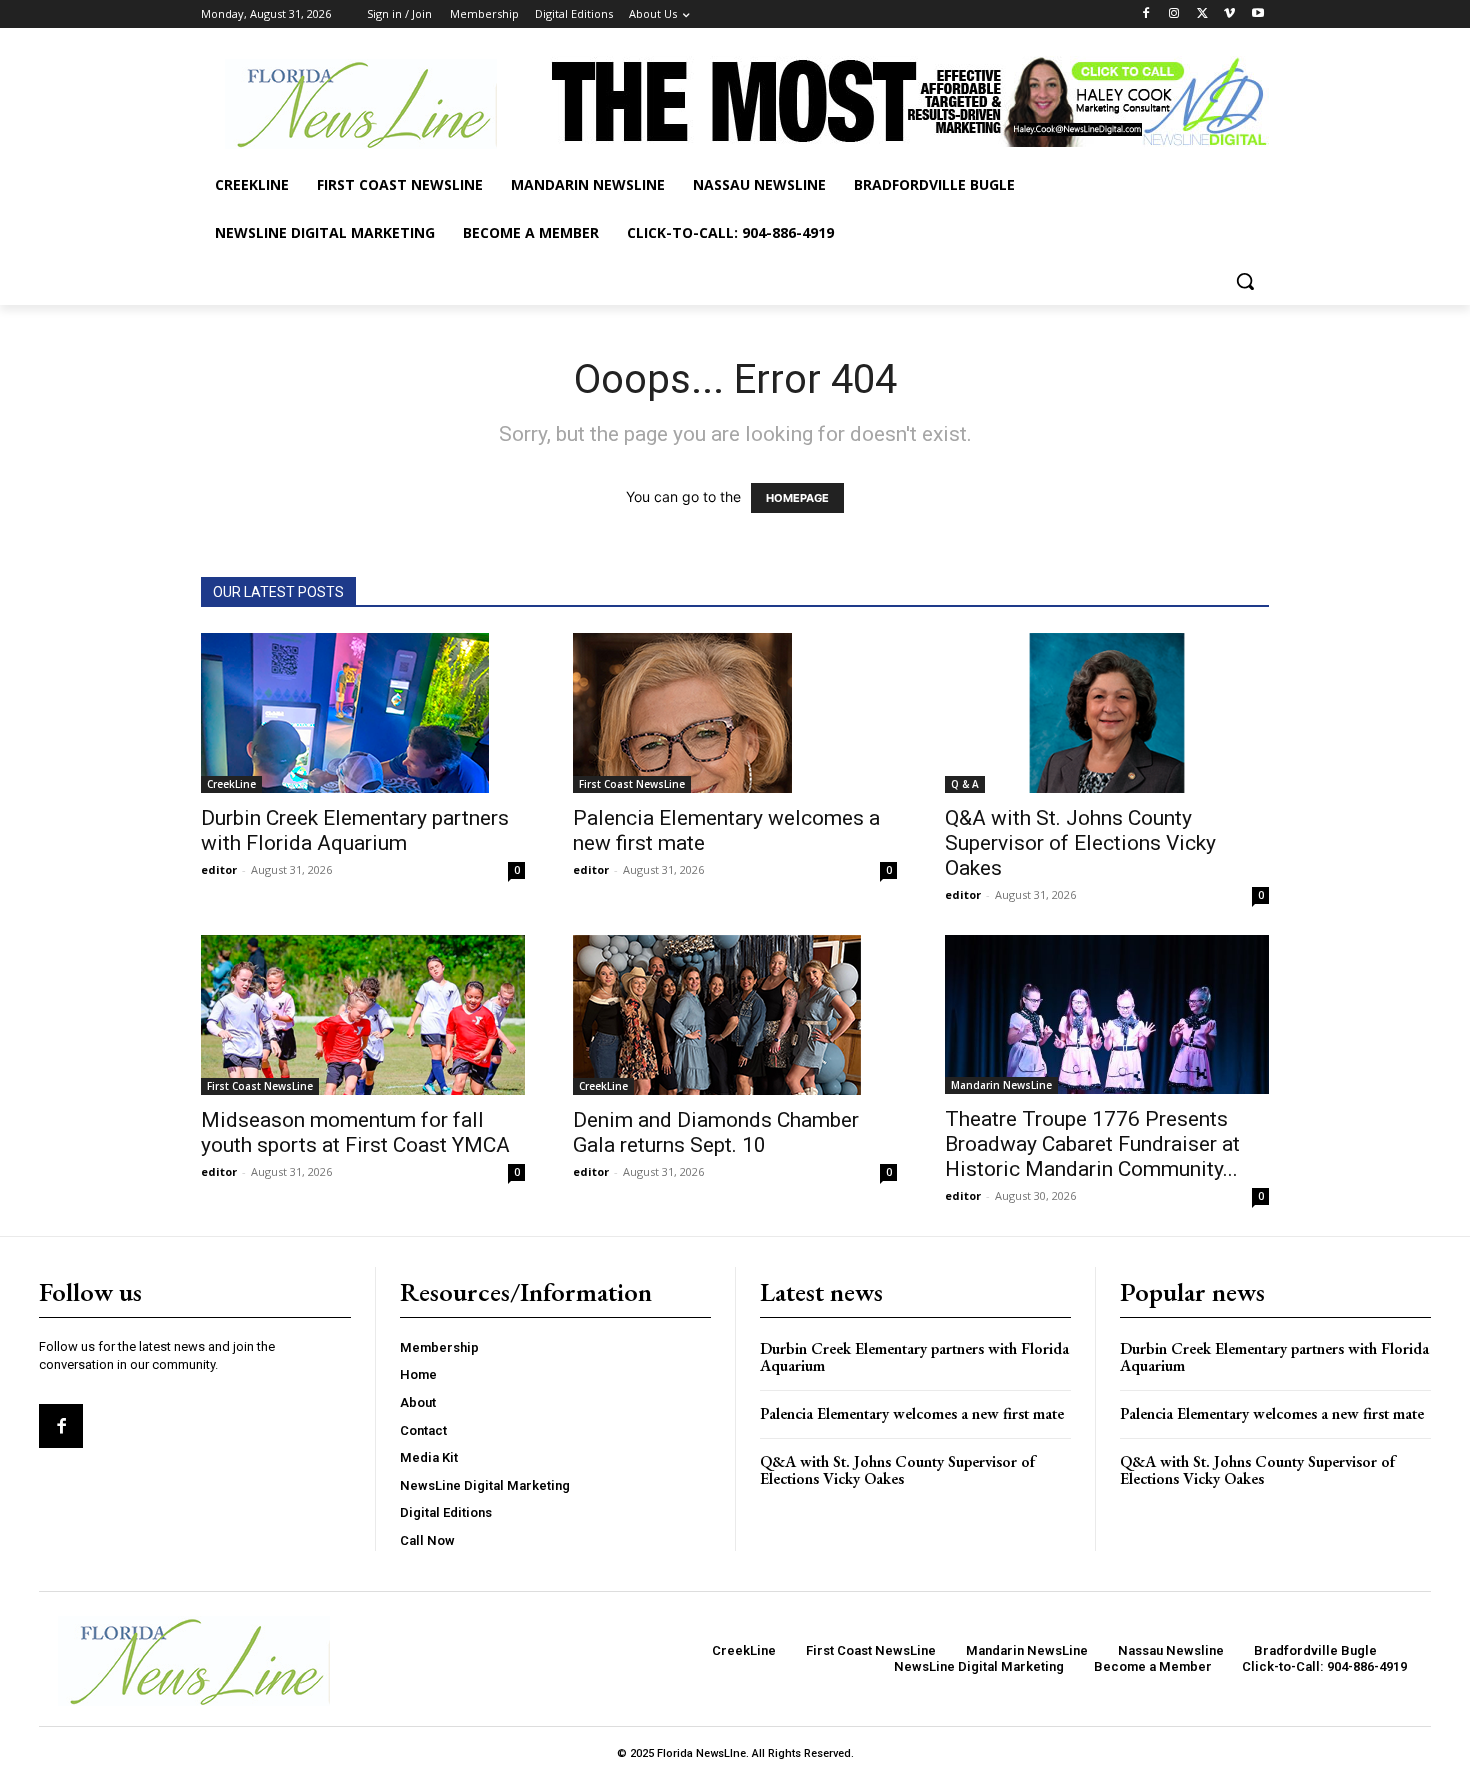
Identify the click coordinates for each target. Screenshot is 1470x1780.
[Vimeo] (1229, 14)
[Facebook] (1146, 14)
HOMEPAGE (797, 498)
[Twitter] (1202, 14)
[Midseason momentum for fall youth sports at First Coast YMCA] (363, 1015)
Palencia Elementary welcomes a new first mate (912, 1413)
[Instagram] (1174, 14)
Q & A (965, 784)
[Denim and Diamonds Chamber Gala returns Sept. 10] (735, 1015)
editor (219, 869)
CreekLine (231, 784)
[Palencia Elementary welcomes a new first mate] (735, 713)
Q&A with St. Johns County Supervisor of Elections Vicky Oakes (1080, 843)
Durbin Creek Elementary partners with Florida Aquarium (355, 830)
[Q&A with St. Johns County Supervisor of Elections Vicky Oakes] (1107, 713)
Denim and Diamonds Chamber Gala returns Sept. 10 (716, 1132)
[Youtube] (1257, 14)
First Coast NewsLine (632, 784)
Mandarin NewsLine (1001, 1085)
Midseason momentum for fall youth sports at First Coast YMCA (355, 1132)
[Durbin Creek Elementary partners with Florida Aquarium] (363, 713)
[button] (1245, 281)
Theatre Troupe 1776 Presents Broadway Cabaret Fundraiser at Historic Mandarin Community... (1092, 1144)
